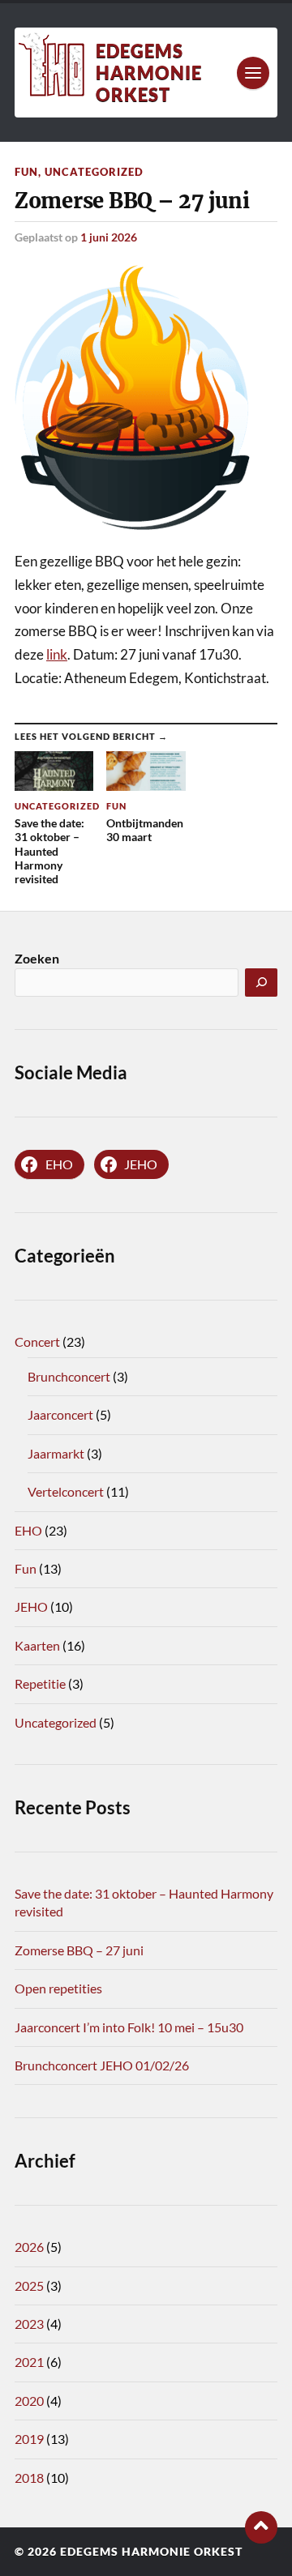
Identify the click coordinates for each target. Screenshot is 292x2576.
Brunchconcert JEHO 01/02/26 (102, 2065)
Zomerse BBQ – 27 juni (79, 1950)
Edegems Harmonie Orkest (149, 73)
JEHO (31, 1606)
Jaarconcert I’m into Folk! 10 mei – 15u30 (129, 2027)
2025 (29, 2286)
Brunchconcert (69, 1376)
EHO (28, 1530)
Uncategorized (94, 172)
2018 (29, 2478)
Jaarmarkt (56, 1453)
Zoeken (37, 958)
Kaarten (37, 1645)
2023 (29, 2324)
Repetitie (40, 1683)
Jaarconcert (60, 1414)
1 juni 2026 (109, 237)
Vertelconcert (66, 1491)
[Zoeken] (261, 983)
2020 (29, 2401)
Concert (37, 1341)
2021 (29, 2362)
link (57, 654)
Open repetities (58, 1988)
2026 (29, 2247)
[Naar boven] (261, 2527)
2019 (29, 2439)
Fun (26, 172)
